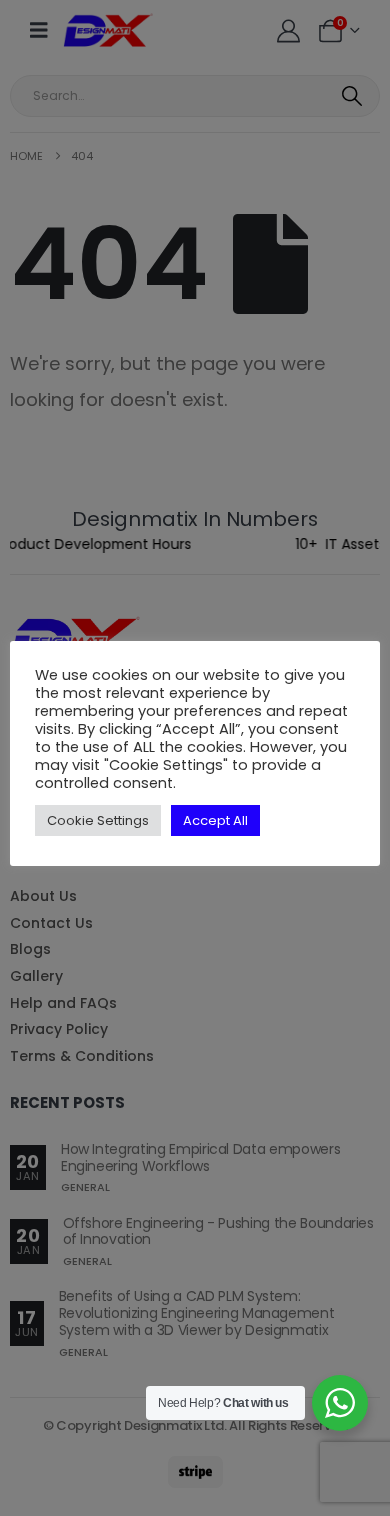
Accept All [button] (215, 820)
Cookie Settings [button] (98, 820)
